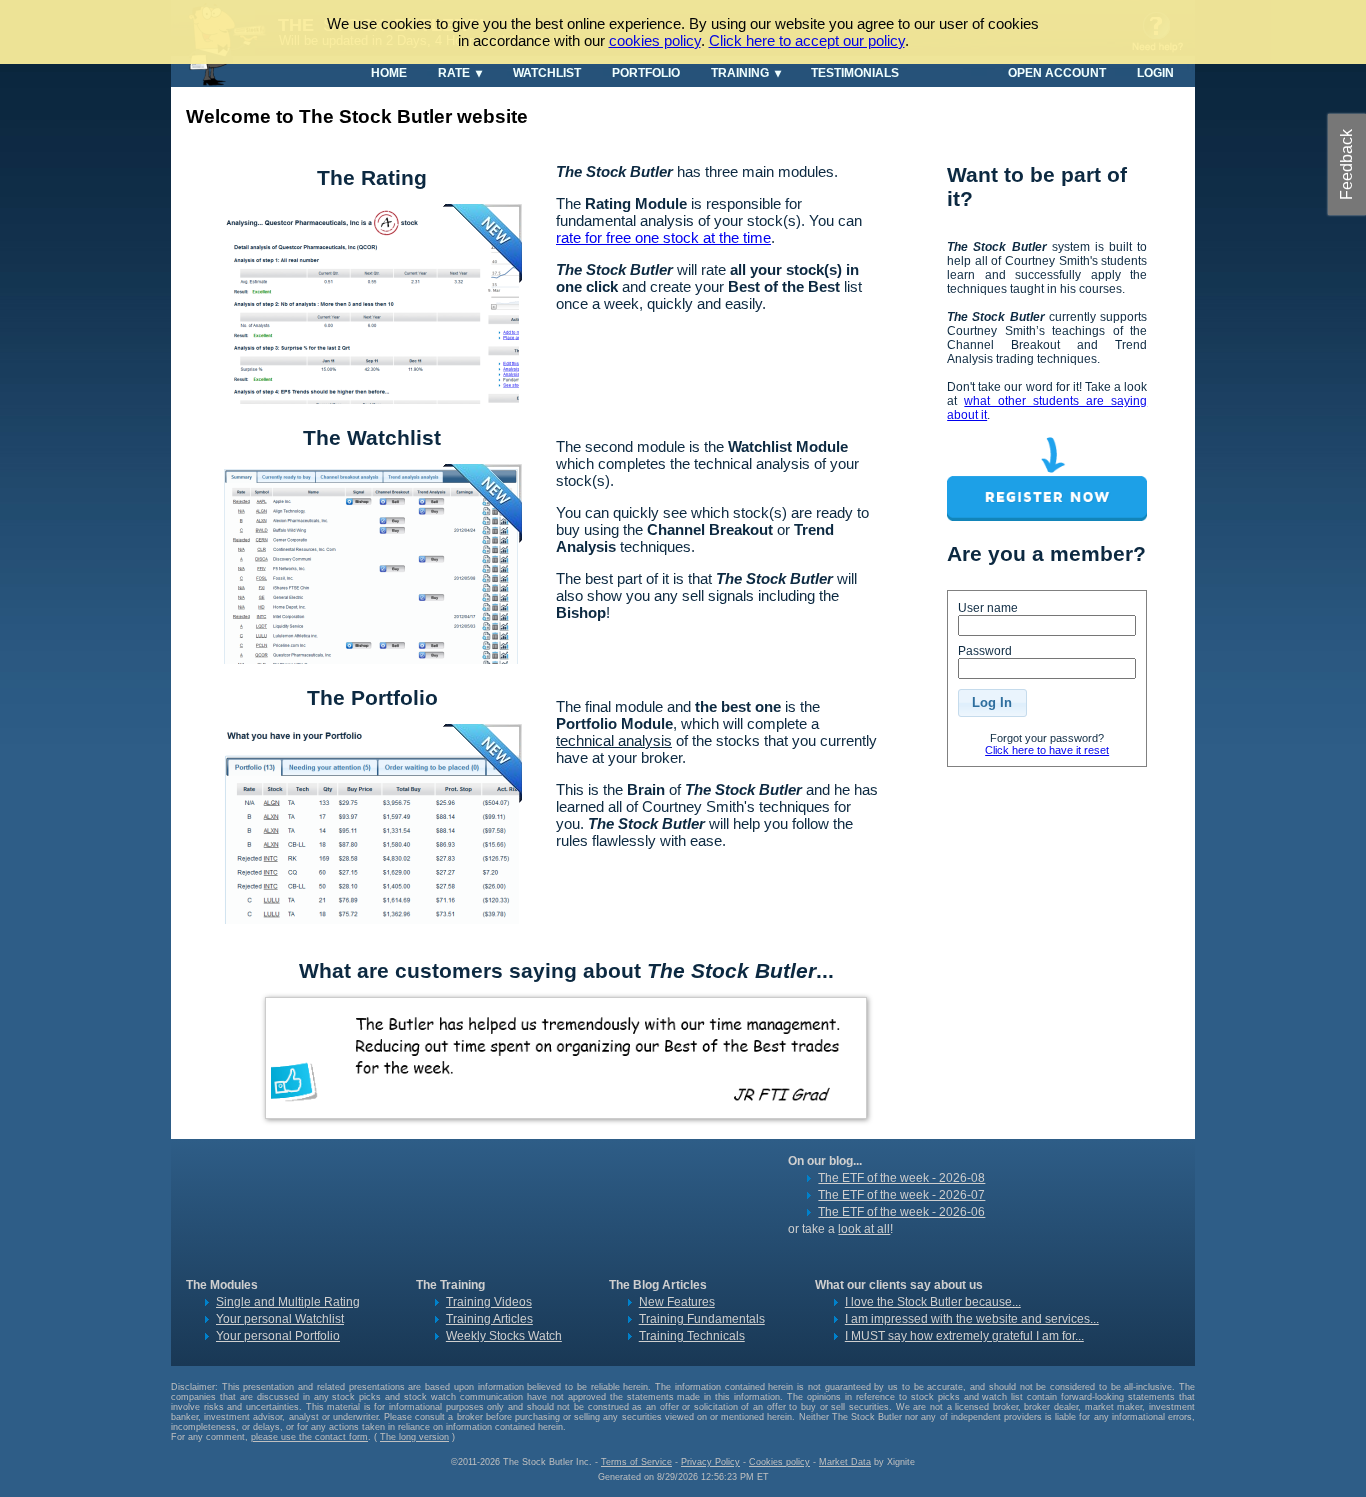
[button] (992, 703)
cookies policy (655, 40)
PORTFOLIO (646, 72)
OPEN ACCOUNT (1057, 72)
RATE (454, 72)
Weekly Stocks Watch (504, 1336)
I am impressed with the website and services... (972, 1319)
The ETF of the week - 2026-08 (901, 1178)
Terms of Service (636, 1462)
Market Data (845, 1462)
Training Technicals (692, 1336)
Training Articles (489, 1319)
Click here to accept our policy (807, 40)
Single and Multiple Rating (288, 1302)
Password (985, 651)
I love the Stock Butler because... (933, 1302)
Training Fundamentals (702, 1319)
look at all (864, 1229)
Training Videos (489, 1302)
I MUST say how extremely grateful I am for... (964, 1336)
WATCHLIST (547, 72)
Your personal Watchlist (280, 1319)
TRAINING (740, 72)
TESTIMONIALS (855, 72)
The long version (414, 1437)
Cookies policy (779, 1462)
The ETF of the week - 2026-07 (901, 1195)
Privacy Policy (710, 1462)
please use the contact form (309, 1437)
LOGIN (1155, 72)
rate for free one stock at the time (663, 237)
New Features (677, 1302)
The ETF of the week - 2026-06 (901, 1212)
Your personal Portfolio (278, 1336)
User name (988, 608)
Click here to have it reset (1047, 750)
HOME (389, 72)
